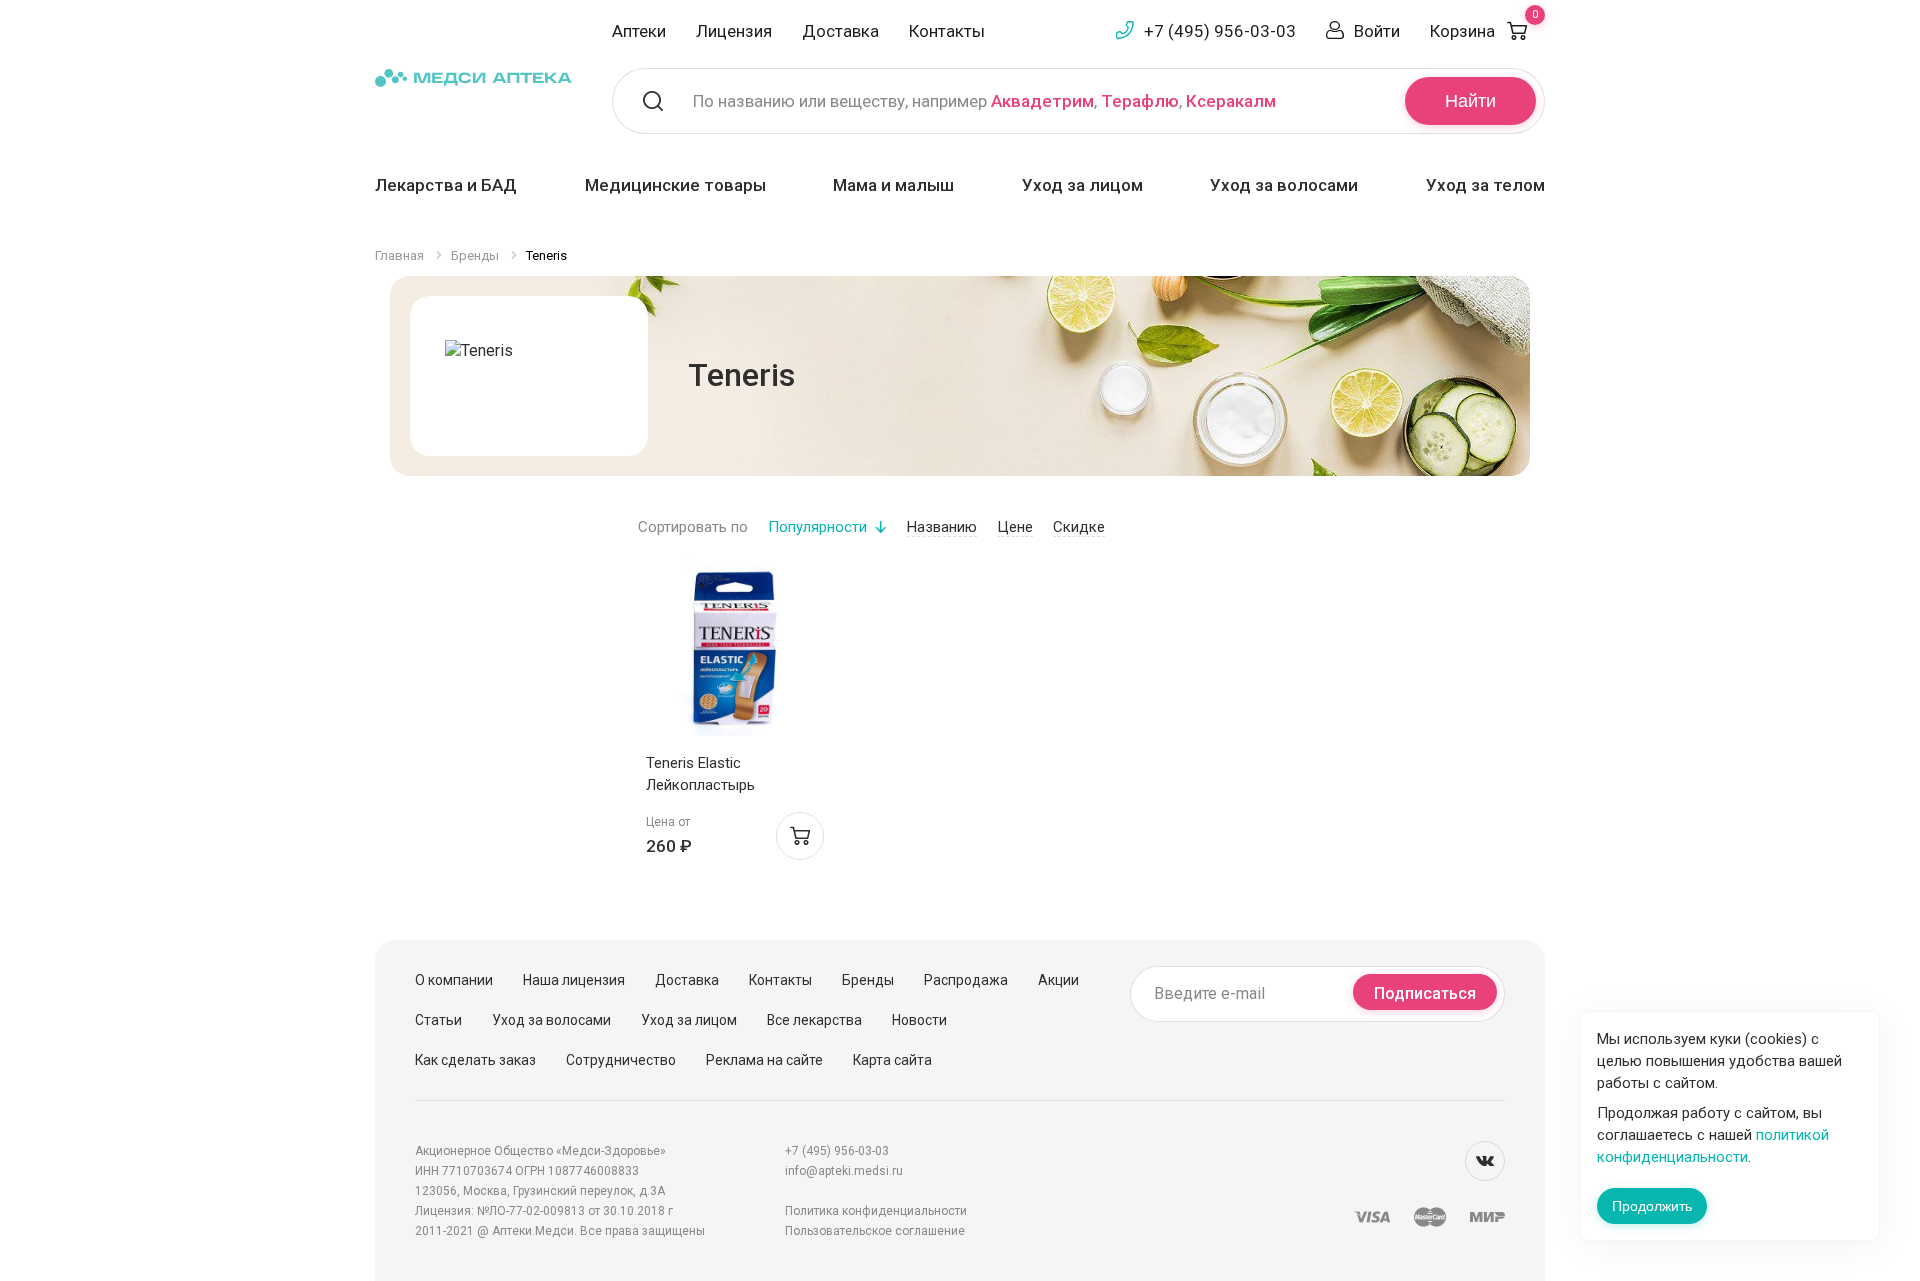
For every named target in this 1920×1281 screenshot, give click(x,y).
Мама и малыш (893, 185)
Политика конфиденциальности (876, 1211)
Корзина (1484, 31)
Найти (1470, 101)
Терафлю (1140, 101)
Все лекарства (814, 1020)
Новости (919, 1020)
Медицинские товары (675, 185)
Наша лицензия (574, 980)
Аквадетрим (1042, 101)
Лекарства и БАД (446, 185)
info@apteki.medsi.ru (844, 1171)
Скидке (1079, 527)
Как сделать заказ (475, 1060)
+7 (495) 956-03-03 (1220, 31)
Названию (942, 527)
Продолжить (1652, 1206)
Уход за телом (1485, 185)
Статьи (438, 1020)
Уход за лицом (1082, 185)
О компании (454, 980)
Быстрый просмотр (734, 652)
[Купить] (800, 836)
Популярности (817, 527)
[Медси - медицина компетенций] (473, 76)
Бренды (868, 980)
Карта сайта (892, 1060)
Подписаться (1425, 993)
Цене (1015, 527)
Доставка (840, 31)
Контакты (947, 31)
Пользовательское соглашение (875, 1231)
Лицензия (734, 31)
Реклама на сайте (764, 1060)
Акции (1058, 980)
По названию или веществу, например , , (984, 101)
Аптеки (639, 31)
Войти (1377, 31)
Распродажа (966, 980)
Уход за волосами (1284, 185)
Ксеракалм (1231, 101)
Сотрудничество (621, 1060)
